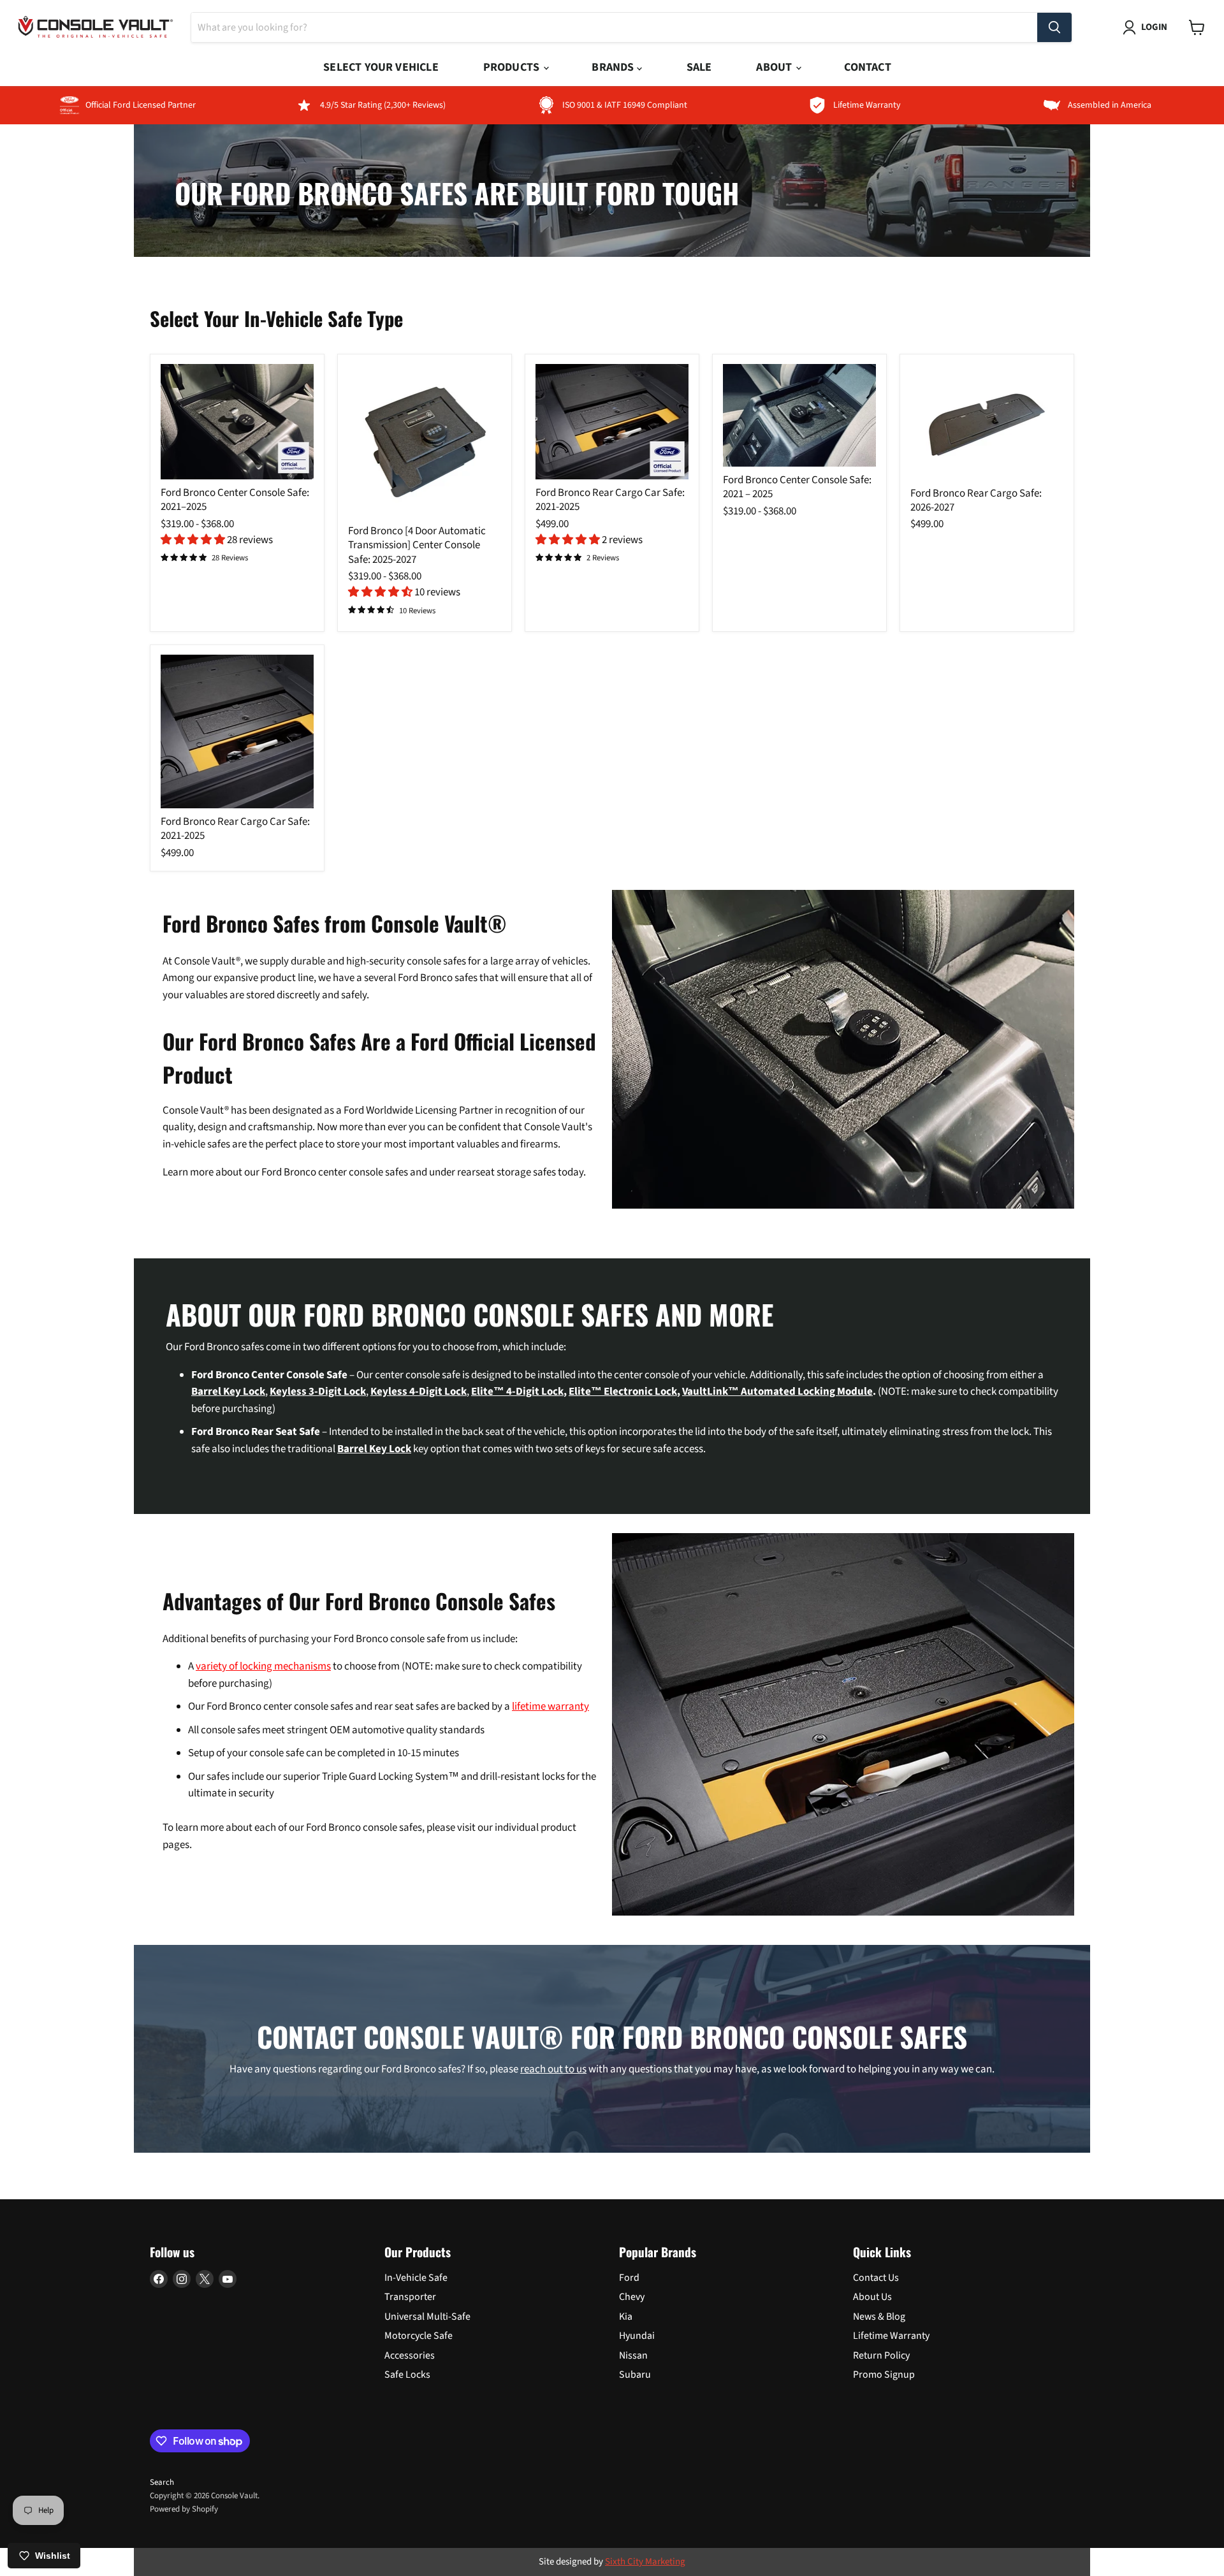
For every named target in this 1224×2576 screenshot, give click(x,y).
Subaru (635, 2375)
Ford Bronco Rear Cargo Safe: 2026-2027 (976, 500)
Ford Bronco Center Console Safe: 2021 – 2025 (797, 487)
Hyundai (637, 2336)
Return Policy (881, 2355)
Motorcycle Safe (419, 2336)
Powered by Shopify (184, 2509)
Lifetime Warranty (891, 2336)
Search (162, 2482)
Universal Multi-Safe (427, 2317)
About (775, 67)
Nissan (633, 2355)
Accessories (410, 2355)
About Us (872, 2297)
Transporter (410, 2297)
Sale (699, 67)
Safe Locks (407, 2375)
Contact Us (876, 2278)
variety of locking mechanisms (263, 1666)
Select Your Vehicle (381, 67)
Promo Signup (884, 2375)
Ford (629, 2278)
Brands (614, 67)
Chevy (632, 2297)
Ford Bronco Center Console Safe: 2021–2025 (235, 500)
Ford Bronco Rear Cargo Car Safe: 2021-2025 (610, 500)
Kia (626, 2317)
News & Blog (879, 2317)
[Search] (1054, 27)
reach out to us (553, 2069)
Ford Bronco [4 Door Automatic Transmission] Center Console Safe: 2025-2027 (417, 545)
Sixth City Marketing (645, 2562)
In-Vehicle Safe (416, 2278)
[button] (194, 540)
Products (513, 67)
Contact (867, 67)
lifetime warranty (550, 1706)
